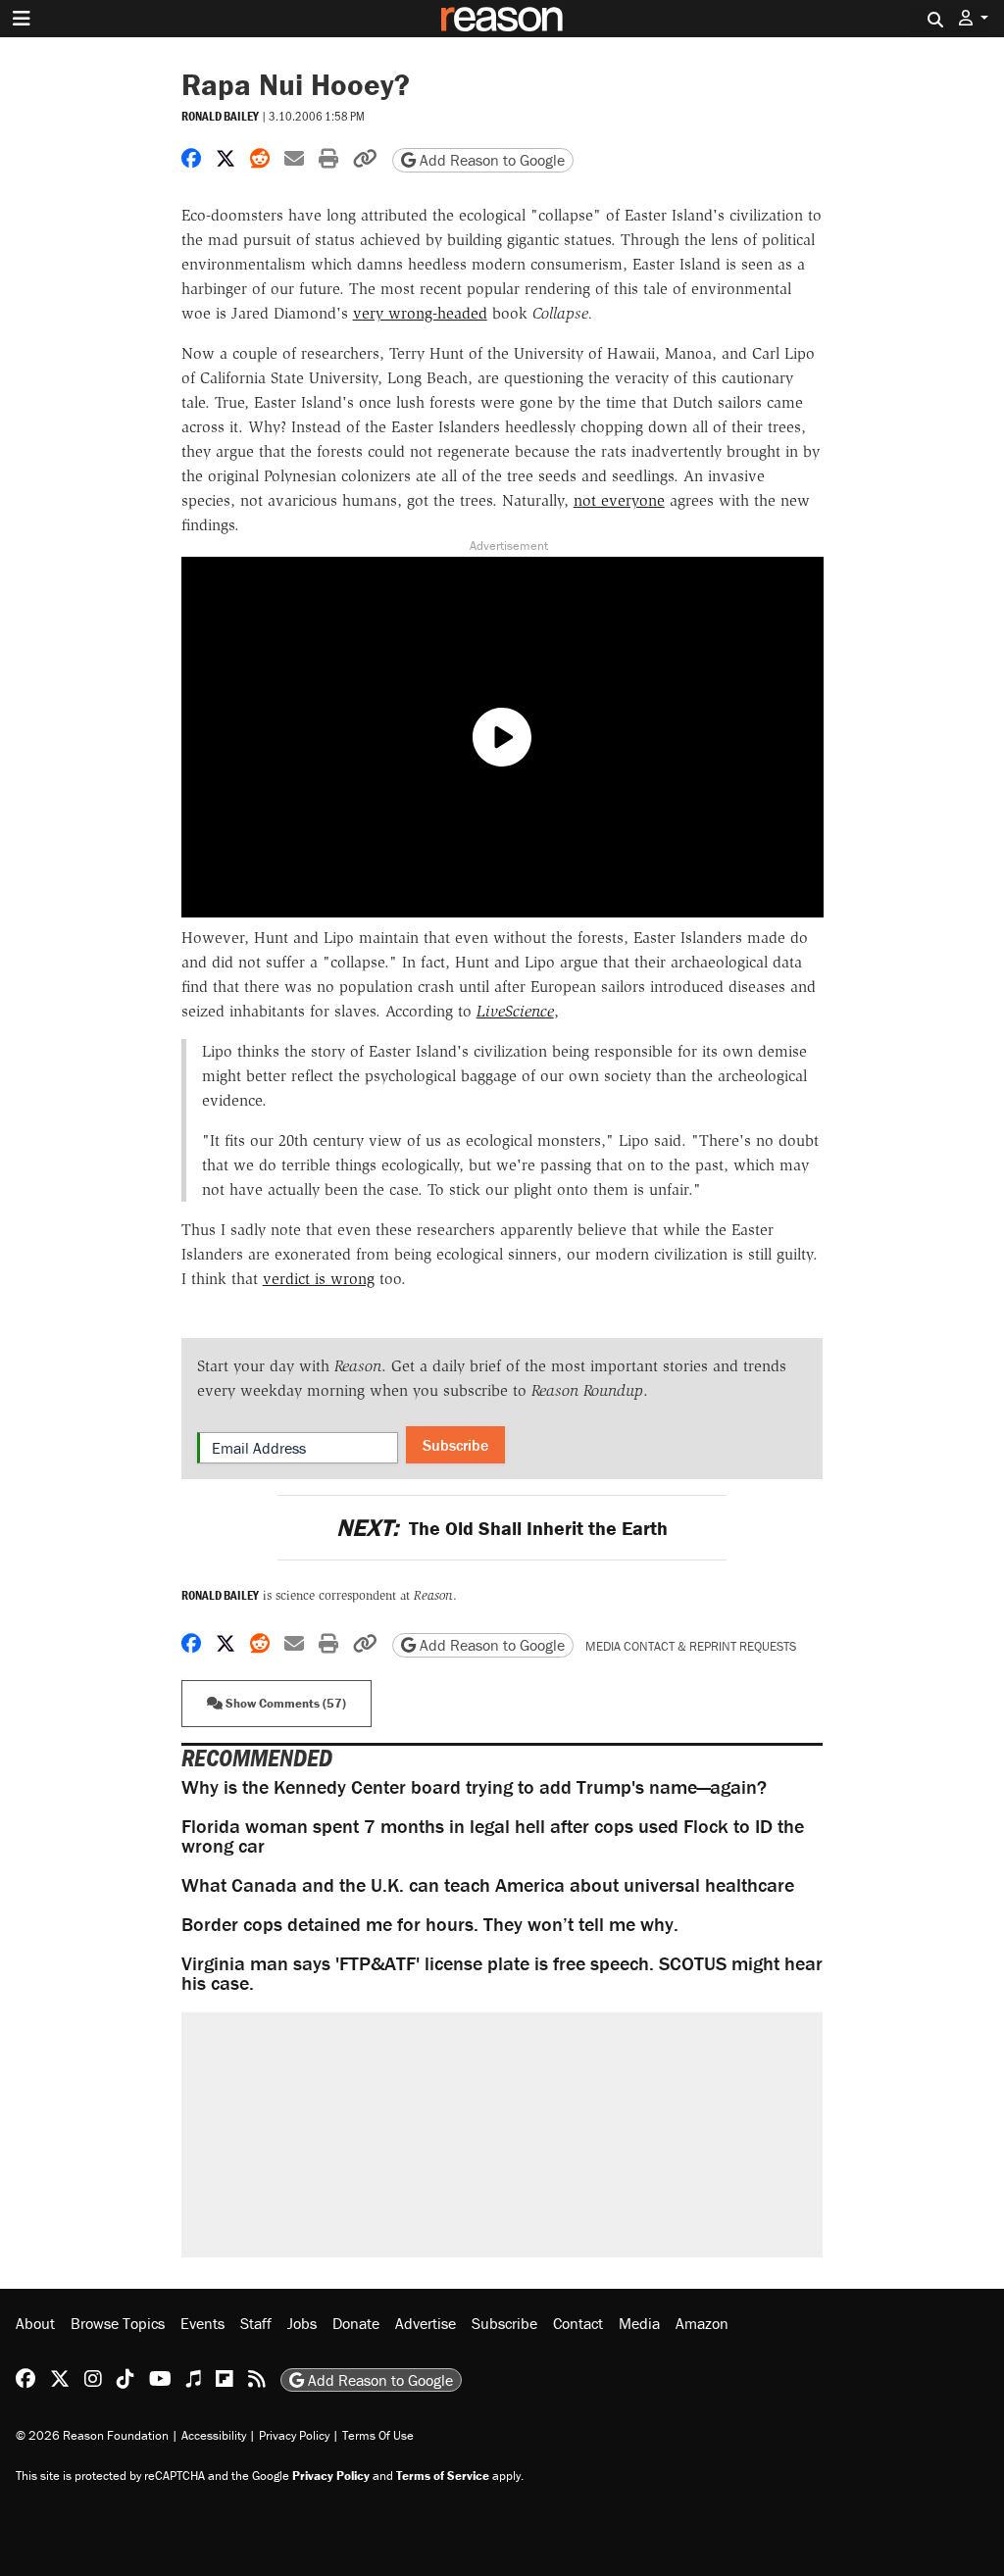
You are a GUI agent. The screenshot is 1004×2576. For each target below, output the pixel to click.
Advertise (426, 2323)
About (35, 2323)
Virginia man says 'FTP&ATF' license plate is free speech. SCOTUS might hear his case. (502, 1973)
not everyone (619, 500)
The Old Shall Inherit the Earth (502, 1528)
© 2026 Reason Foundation (92, 2435)
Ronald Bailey (220, 116)
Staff (256, 2323)
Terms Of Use (378, 2435)
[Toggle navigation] (22, 19)
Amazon (702, 2323)
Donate (356, 2323)
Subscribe (455, 1445)
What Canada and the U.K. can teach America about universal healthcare (488, 1884)
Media (639, 2323)
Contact (578, 2323)
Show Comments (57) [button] (284, 1703)
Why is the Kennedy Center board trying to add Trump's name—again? (474, 1786)
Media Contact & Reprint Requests (691, 1646)
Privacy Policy (294, 2435)
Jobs (302, 2323)
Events (202, 2323)
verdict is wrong (319, 1279)
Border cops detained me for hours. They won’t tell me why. (430, 1924)
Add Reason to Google (490, 160)
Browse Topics (118, 2323)
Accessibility (214, 2435)
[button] (974, 18)
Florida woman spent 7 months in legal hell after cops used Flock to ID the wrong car (493, 1835)
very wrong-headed (420, 313)
